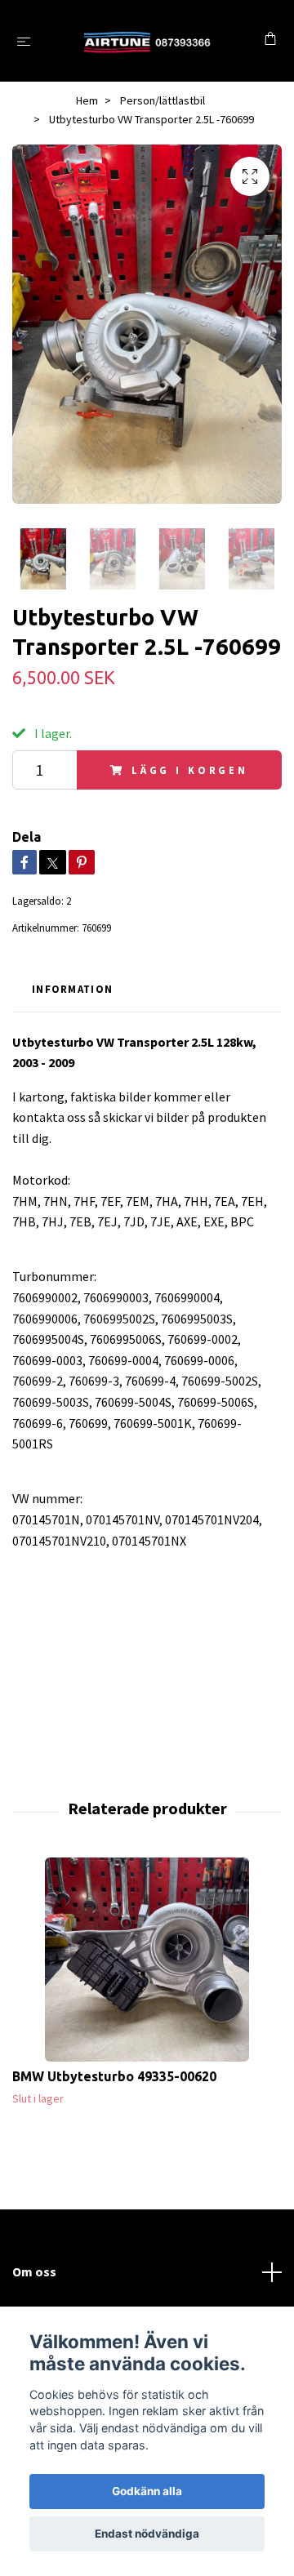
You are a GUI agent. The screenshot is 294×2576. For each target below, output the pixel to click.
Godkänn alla (147, 2491)
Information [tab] (72, 989)
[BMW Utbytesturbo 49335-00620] (147, 1960)
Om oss (34, 2271)
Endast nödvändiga (147, 2534)
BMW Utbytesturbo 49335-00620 (114, 2076)
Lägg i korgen (190, 770)
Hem (87, 100)
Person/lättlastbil (163, 100)
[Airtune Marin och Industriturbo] (151, 41)
